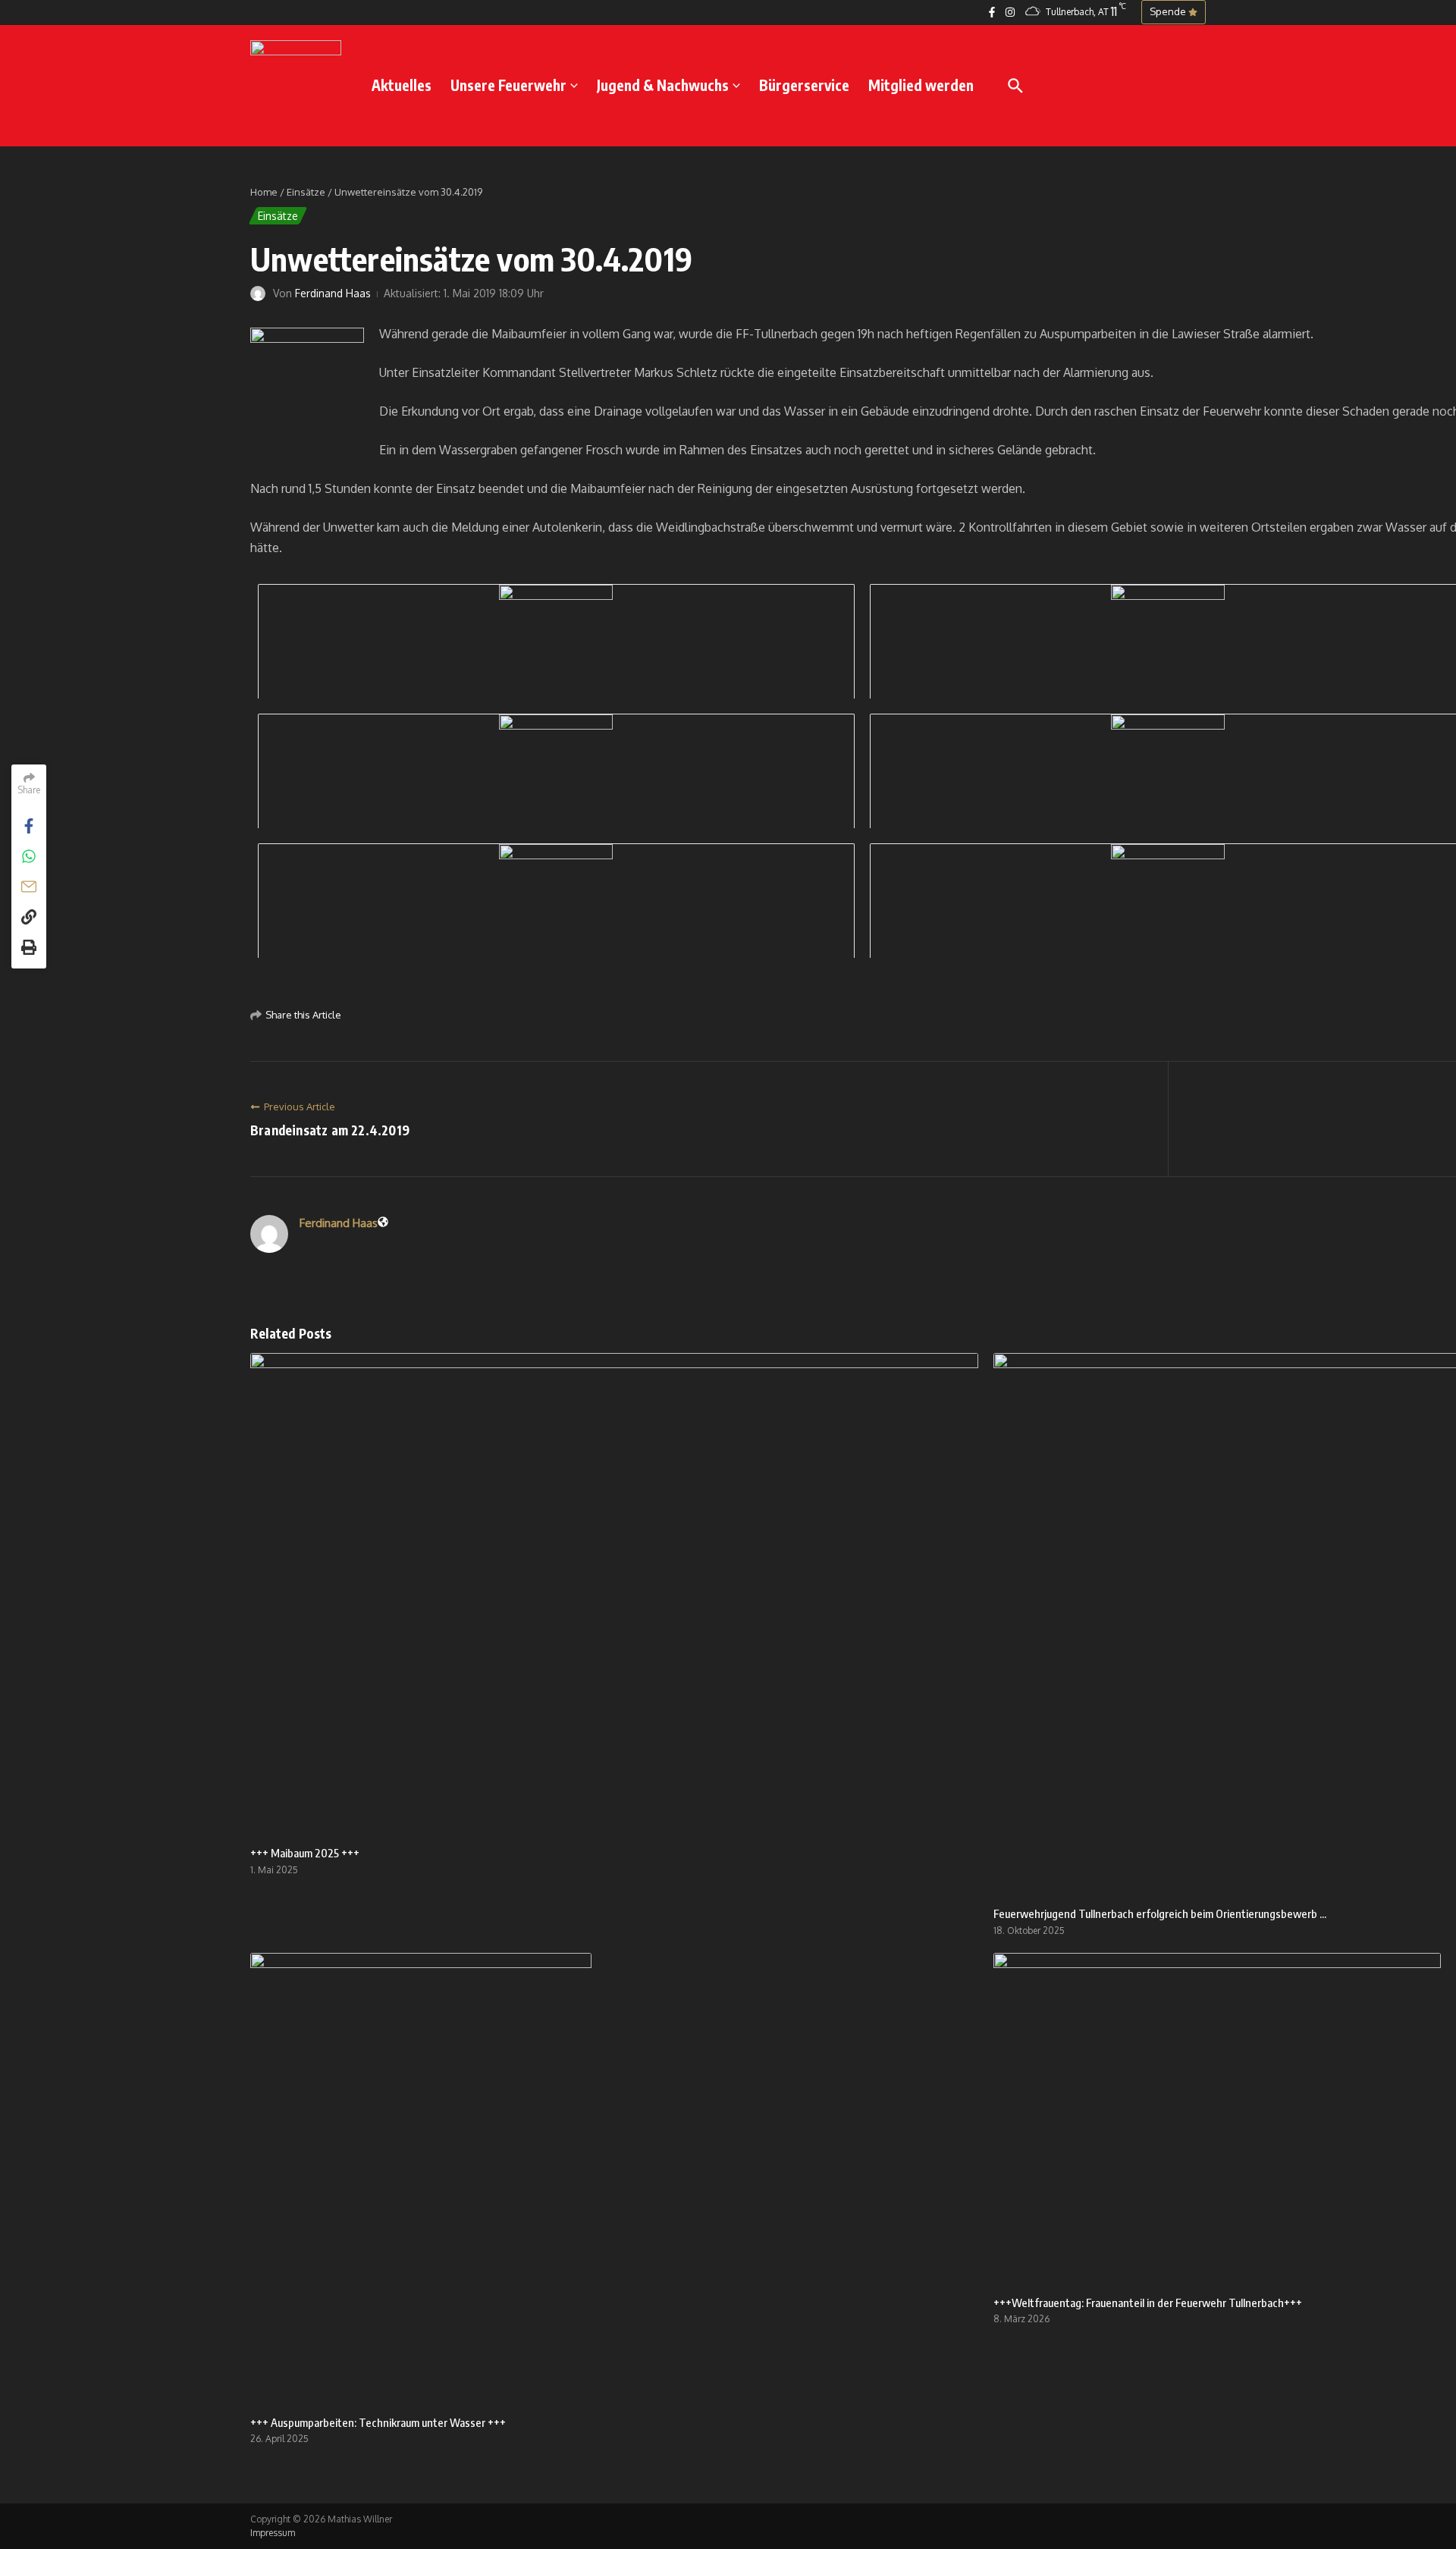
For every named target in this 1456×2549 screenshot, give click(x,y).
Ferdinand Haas (333, 293)
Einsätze (306, 192)
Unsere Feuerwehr (508, 85)
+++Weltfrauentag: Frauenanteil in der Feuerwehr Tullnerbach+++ (1148, 2303)
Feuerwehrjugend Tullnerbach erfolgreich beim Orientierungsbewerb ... (1160, 1913)
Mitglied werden (921, 85)
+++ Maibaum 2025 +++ (305, 1853)
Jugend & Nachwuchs (663, 85)
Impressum (273, 2533)
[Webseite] (383, 1223)
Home (264, 192)
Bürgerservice (804, 85)
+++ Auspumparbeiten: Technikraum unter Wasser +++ (378, 2422)
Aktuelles (402, 85)
